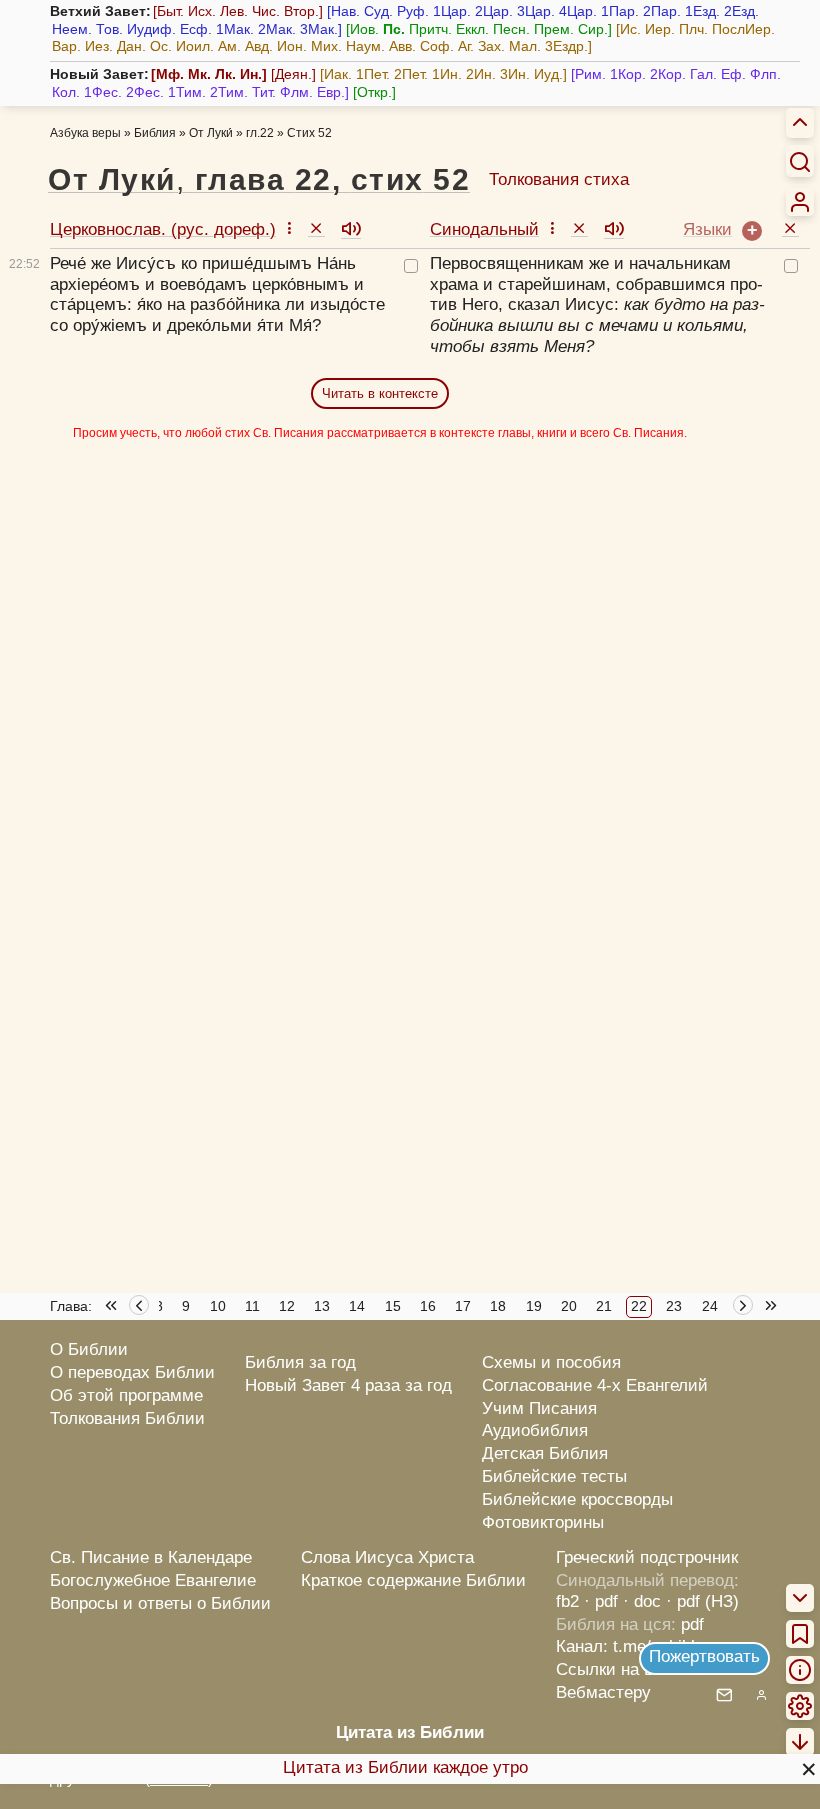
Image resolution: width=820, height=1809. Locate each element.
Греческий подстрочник (647, 1557)
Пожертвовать (704, 1656)
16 (428, 1306)
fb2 (567, 1601)
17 (463, 1306)
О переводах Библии (132, 1372)
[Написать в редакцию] (724, 1696)
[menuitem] (800, 202)
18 (498, 1306)
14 (357, 1306)
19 (534, 1306)
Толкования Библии (127, 1418)
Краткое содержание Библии (413, 1580)
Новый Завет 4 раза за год (348, 1385)
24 (710, 1306)
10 (218, 1306)
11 (252, 1306)
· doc (642, 1601)
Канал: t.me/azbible (630, 1646)
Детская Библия (545, 1453)
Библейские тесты (554, 1476)
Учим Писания (539, 1408)
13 (322, 1306)
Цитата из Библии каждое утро (405, 1767)
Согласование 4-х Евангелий (595, 1385)
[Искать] (800, 161)
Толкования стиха (559, 179)
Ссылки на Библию (631, 1669)
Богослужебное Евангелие (153, 1580)
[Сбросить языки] (790, 227)
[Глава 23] (745, 1308)
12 (287, 1306)
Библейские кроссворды (577, 1499)
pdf (692, 1624)
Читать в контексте (380, 393)
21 (604, 1306)
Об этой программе (126, 1395)
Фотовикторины (543, 1522)
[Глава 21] (139, 1308)
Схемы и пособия (551, 1362)
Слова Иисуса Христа (387, 1557)
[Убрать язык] (316, 227)
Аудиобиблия (535, 1430)
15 (393, 1306)
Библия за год (300, 1362)
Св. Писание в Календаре (151, 1557)
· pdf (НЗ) (702, 1601)
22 (639, 1306)
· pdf (601, 1601)
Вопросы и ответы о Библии (160, 1603)
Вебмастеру (603, 1692)
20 (569, 1306)
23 (674, 1306)
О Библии (89, 1349)
